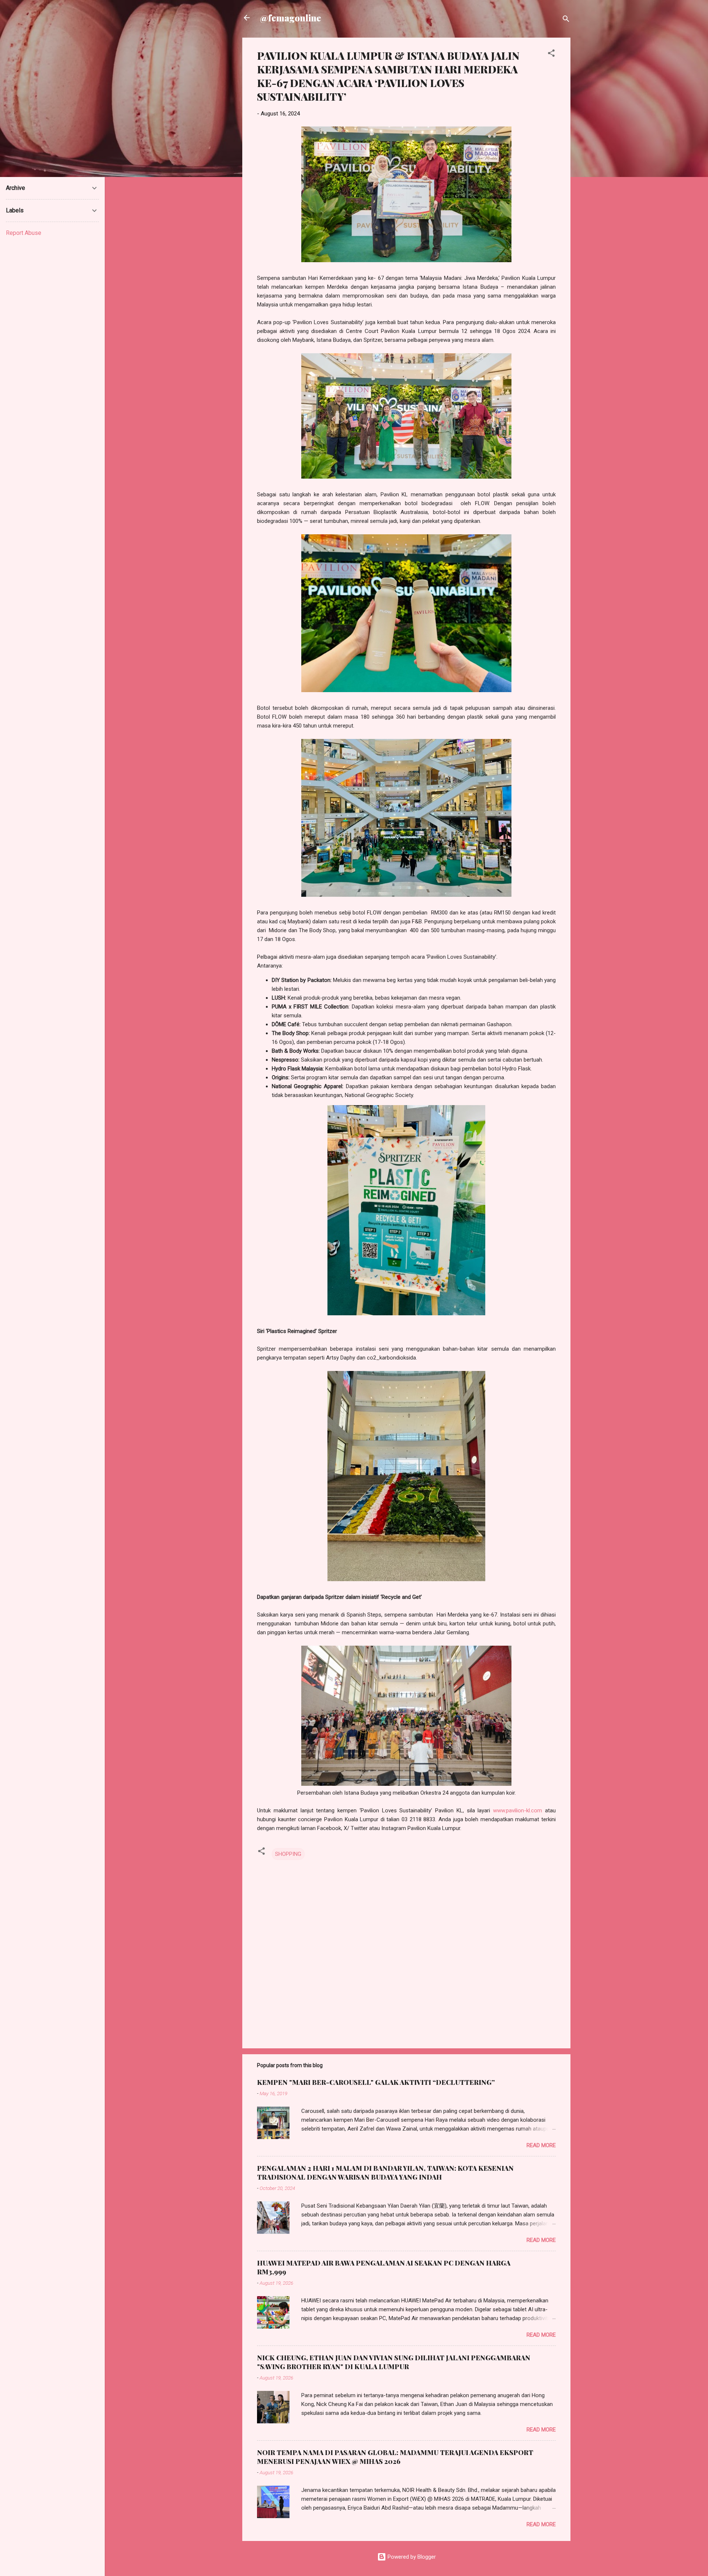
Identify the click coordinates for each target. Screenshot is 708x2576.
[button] (551, 54)
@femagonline (291, 18)
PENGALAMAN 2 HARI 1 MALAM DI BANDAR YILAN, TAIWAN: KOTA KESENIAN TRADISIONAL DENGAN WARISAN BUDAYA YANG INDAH (385, 2173)
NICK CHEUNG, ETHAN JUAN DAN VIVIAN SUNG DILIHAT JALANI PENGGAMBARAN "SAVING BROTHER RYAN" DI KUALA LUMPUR (394, 2362)
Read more (541, 2145)
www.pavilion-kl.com (518, 1811)
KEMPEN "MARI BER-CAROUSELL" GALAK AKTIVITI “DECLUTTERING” (376, 2082)
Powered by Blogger (411, 2557)
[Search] (566, 20)
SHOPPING (288, 1854)
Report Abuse (24, 233)
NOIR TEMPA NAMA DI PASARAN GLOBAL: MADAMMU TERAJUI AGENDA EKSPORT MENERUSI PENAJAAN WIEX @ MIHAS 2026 (395, 2457)
